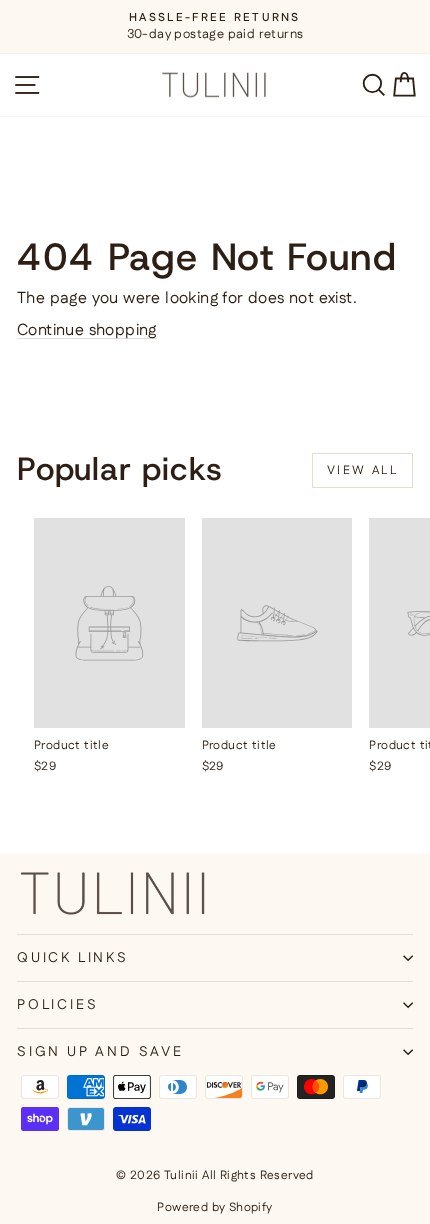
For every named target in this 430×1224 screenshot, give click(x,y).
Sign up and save (100, 1052)
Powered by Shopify (214, 1207)
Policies (57, 1005)
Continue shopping (87, 330)
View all (362, 470)
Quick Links (73, 958)
